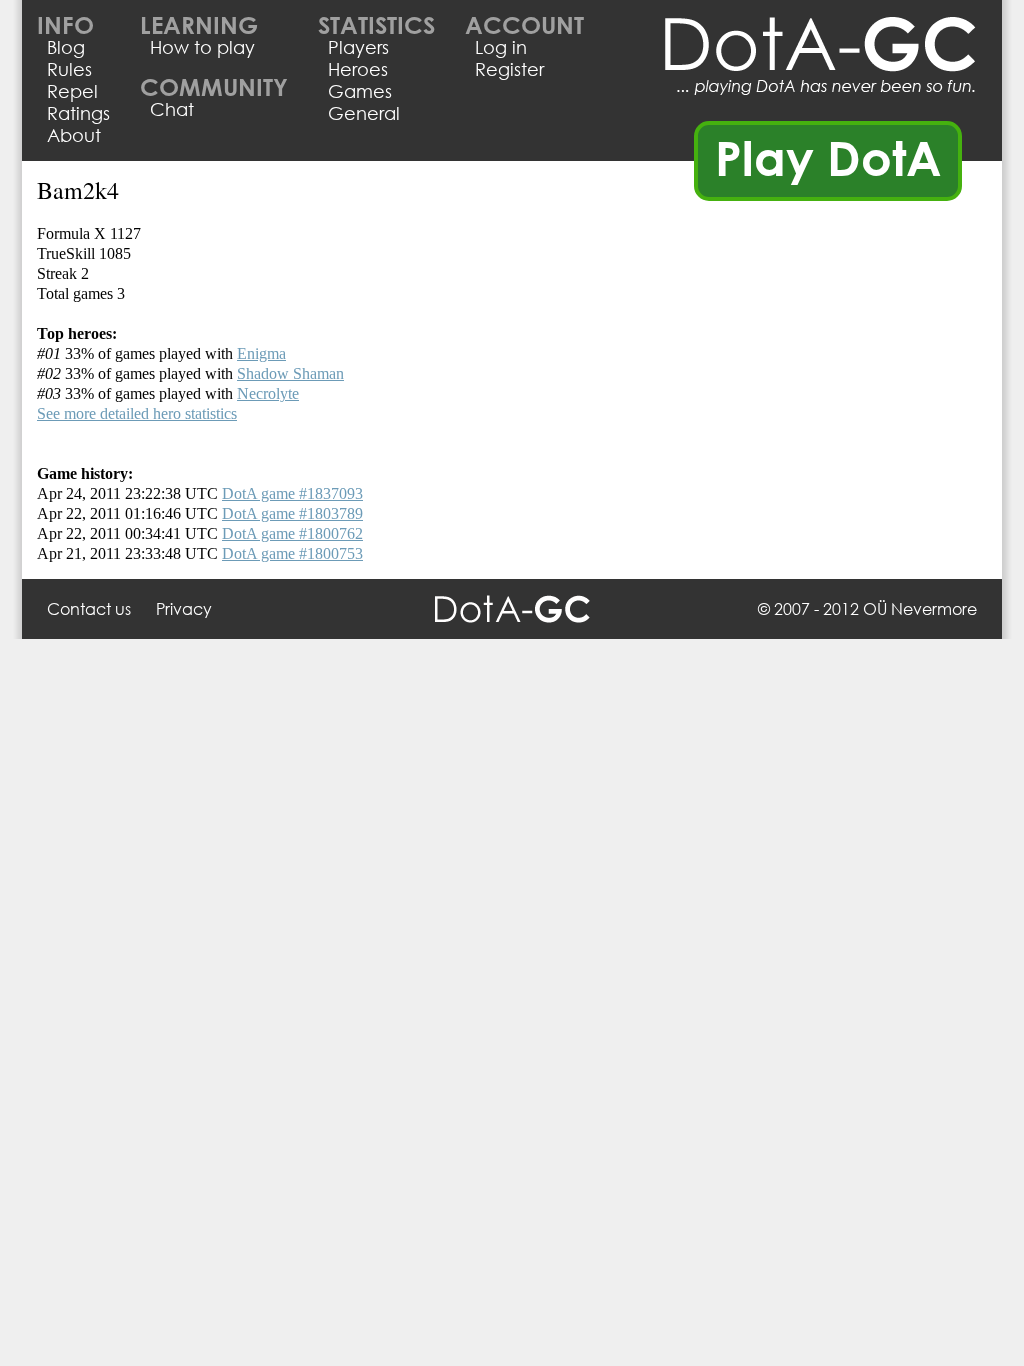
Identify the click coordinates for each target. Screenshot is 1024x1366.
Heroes (358, 69)
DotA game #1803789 (292, 513)
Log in (501, 47)
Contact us (89, 608)
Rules (69, 69)
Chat (172, 109)
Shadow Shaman (290, 373)
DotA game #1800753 (292, 553)
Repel (72, 91)
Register (509, 69)
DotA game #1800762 (292, 533)
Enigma (261, 353)
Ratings (78, 113)
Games (360, 91)
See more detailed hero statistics (137, 413)
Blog (66, 47)
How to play (202, 47)
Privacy (184, 608)
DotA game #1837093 (292, 493)
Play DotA (828, 157)
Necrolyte (268, 393)
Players (358, 47)
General (364, 113)
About (74, 135)
